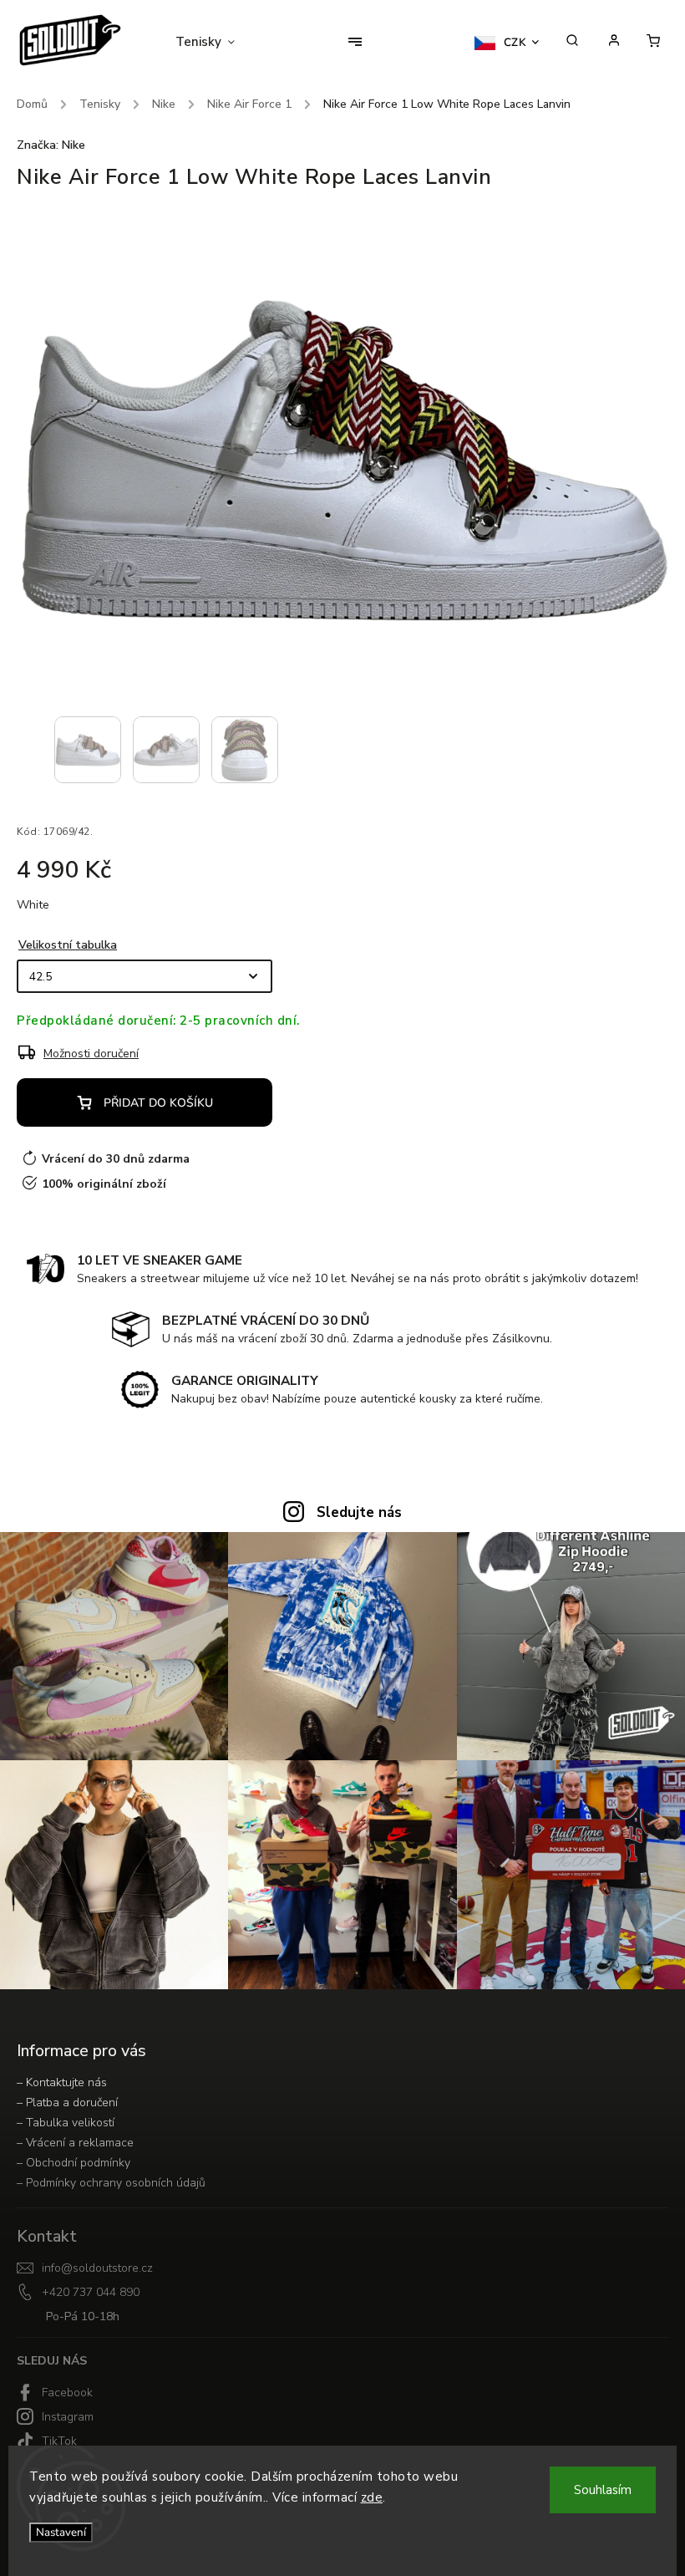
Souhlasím (603, 2490)
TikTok (59, 2441)
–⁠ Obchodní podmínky (74, 2163)
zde (372, 2497)
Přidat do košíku (158, 1103)
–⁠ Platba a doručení (67, 2103)
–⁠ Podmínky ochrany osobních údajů (111, 2183)
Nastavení (61, 2533)
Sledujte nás (359, 1512)
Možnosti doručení (91, 1054)
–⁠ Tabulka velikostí (66, 2123)
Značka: (51, 145)
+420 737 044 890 (91, 2292)
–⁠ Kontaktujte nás (62, 2082)
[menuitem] (216, 42)
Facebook (67, 2393)
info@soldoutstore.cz (97, 2268)
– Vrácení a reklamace (75, 2143)
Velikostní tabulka (68, 945)
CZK (515, 43)
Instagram (68, 2417)
